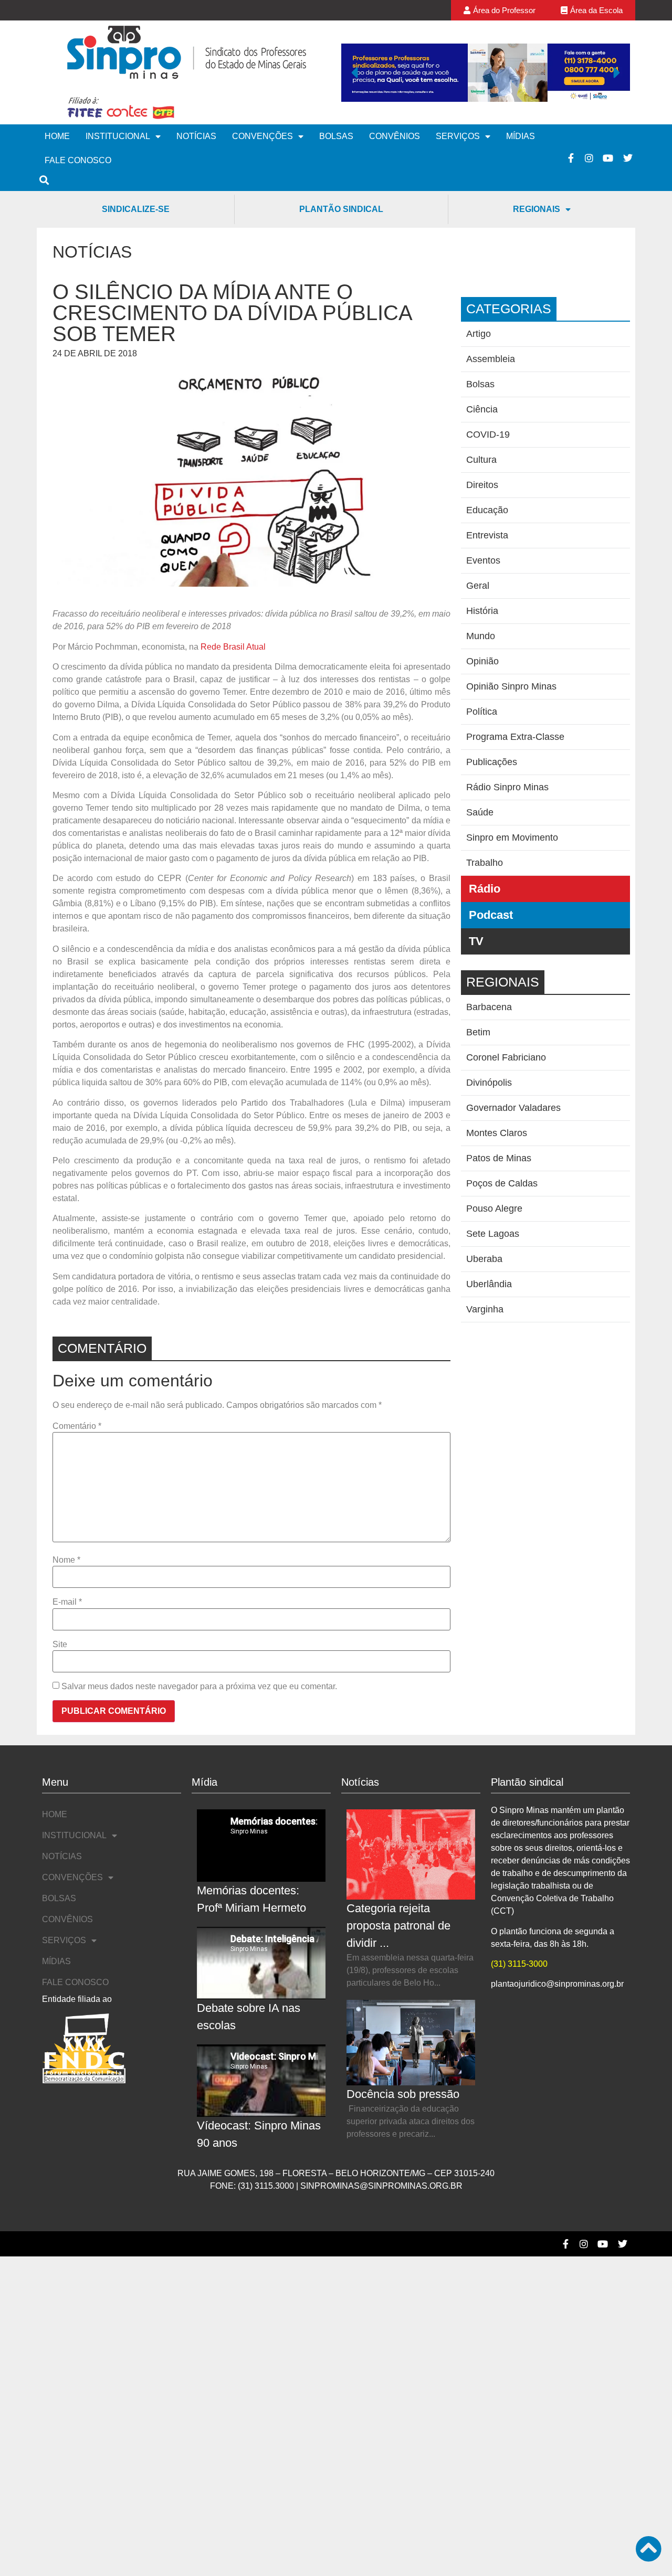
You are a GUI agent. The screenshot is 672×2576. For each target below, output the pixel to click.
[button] (354, 72)
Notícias (196, 136)
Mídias (521, 136)
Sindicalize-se (136, 209)
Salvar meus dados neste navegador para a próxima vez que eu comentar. (199, 1687)
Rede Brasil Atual (233, 647)
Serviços (458, 136)
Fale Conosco (78, 160)
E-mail (67, 1602)
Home (57, 136)
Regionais (537, 209)
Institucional (118, 136)
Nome (66, 1560)
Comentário (77, 1426)
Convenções (262, 136)
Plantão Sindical (341, 209)
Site (60, 1645)
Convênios (395, 136)
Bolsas (336, 136)
